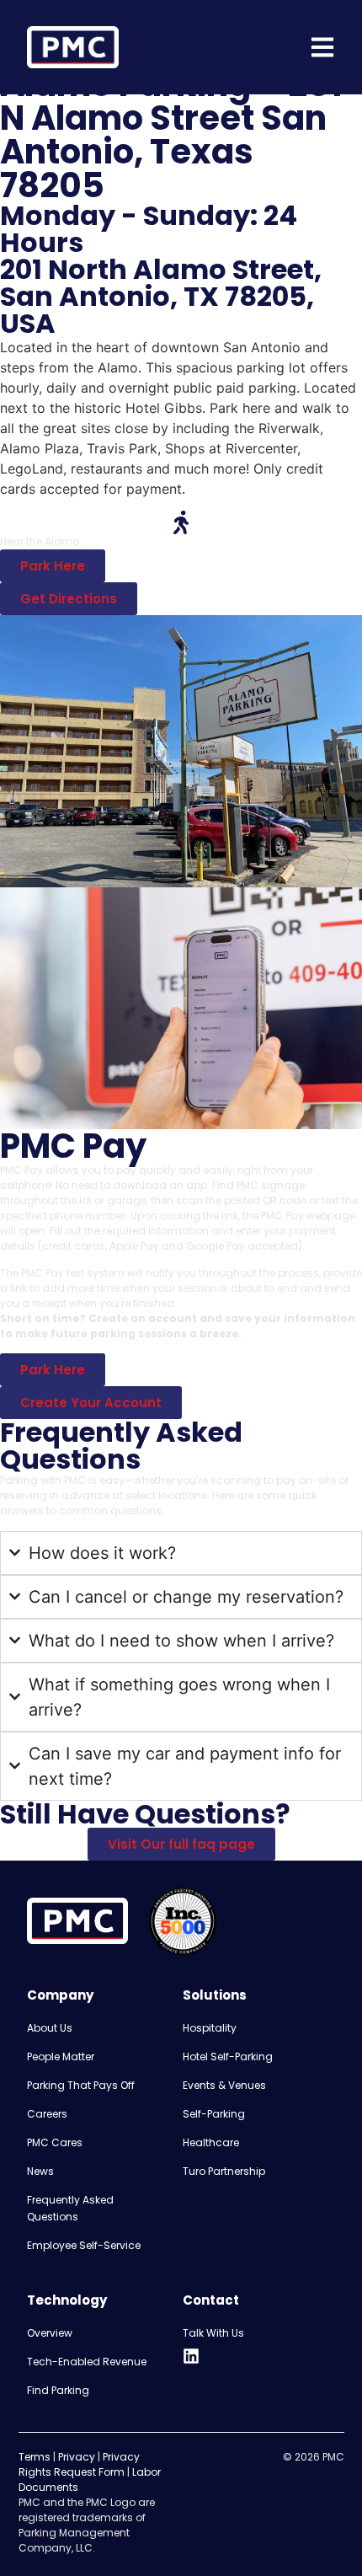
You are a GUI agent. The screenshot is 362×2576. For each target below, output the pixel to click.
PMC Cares (55, 2142)
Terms (35, 2457)
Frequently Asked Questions (70, 2208)
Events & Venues (224, 2085)
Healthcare (211, 2142)
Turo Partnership (224, 2171)
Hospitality (210, 2028)
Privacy (77, 2457)
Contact (211, 2300)
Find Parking (58, 2390)
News (40, 2171)
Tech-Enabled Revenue (87, 2362)
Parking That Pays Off (81, 2085)
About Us (50, 2028)
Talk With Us (213, 2333)
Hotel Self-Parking (228, 2057)
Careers (47, 2114)
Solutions (215, 1995)
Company (60, 1995)
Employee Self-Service (84, 2245)
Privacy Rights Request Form (79, 2464)
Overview (50, 2333)
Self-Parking (214, 2114)
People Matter (61, 2057)
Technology (67, 2300)
